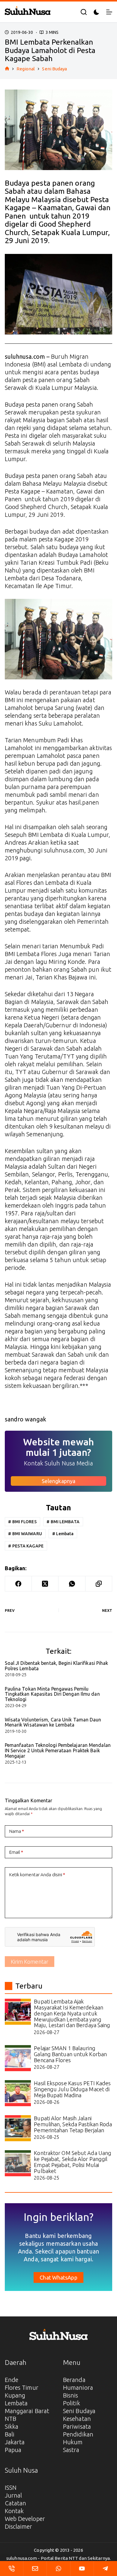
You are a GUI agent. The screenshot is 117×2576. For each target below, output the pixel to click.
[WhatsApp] (72, 1584)
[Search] (84, 12)
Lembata (63, 1534)
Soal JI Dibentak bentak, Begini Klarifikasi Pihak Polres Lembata (57, 1666)
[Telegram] (105, 2569)
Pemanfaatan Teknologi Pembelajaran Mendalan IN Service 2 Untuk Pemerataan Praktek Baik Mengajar (58, 1750)
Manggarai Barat (27, 2411)
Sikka (12, 2426)
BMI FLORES (22, 1522)
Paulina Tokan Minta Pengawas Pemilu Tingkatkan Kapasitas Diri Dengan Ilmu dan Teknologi (52, 1694)
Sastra (71, 2450)
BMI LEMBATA (63, 1522)
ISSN (11, 2488)
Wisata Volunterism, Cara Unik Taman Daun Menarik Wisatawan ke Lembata (53, 1722)
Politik (72, 2403)
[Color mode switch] (96, 12)
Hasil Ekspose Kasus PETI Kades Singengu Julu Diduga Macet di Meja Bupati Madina (72, 2089)
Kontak (14, 2511)
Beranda (74, 2380)
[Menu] (109, 12)
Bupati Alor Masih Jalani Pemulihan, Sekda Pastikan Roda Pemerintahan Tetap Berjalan (73, 2124)
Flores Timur (22, 2388)
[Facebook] (18, 1584)
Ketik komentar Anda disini (37, 1875)
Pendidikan (78, 2434)
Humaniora (78, 2388)
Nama (17, 1831)
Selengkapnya (58, 1481)
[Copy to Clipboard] (99, 1584)
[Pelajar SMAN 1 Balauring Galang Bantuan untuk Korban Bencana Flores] (18, 2058)
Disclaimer (19, 2526)
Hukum (73, 2442)
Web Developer (25, 2519)
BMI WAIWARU (25, 1534)
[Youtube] (82, 2569)
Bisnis (71, 2395)
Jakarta (15, 2442)
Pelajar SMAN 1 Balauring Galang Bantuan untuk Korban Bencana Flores (70, 2054)
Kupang (15, 2395)
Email (16, 1852)
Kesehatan (77, 2419)
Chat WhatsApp (58, 2277)
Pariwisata (77, 2426)
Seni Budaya (79, 2411)
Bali (10, 2434)
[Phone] (12, 2569)
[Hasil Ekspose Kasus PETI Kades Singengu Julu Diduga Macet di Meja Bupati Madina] (18, 2093)
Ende (12, 2380)
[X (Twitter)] (45, 1584)
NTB (10, 2419)
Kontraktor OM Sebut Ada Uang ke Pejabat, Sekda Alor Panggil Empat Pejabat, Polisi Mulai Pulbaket (73, 2162)
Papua (13, 2450)
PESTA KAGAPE (26, 1546)
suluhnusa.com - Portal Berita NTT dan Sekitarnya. (58, 2558)
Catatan (16, 2503)
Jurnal (13, 2495)
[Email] (35, 2569)
